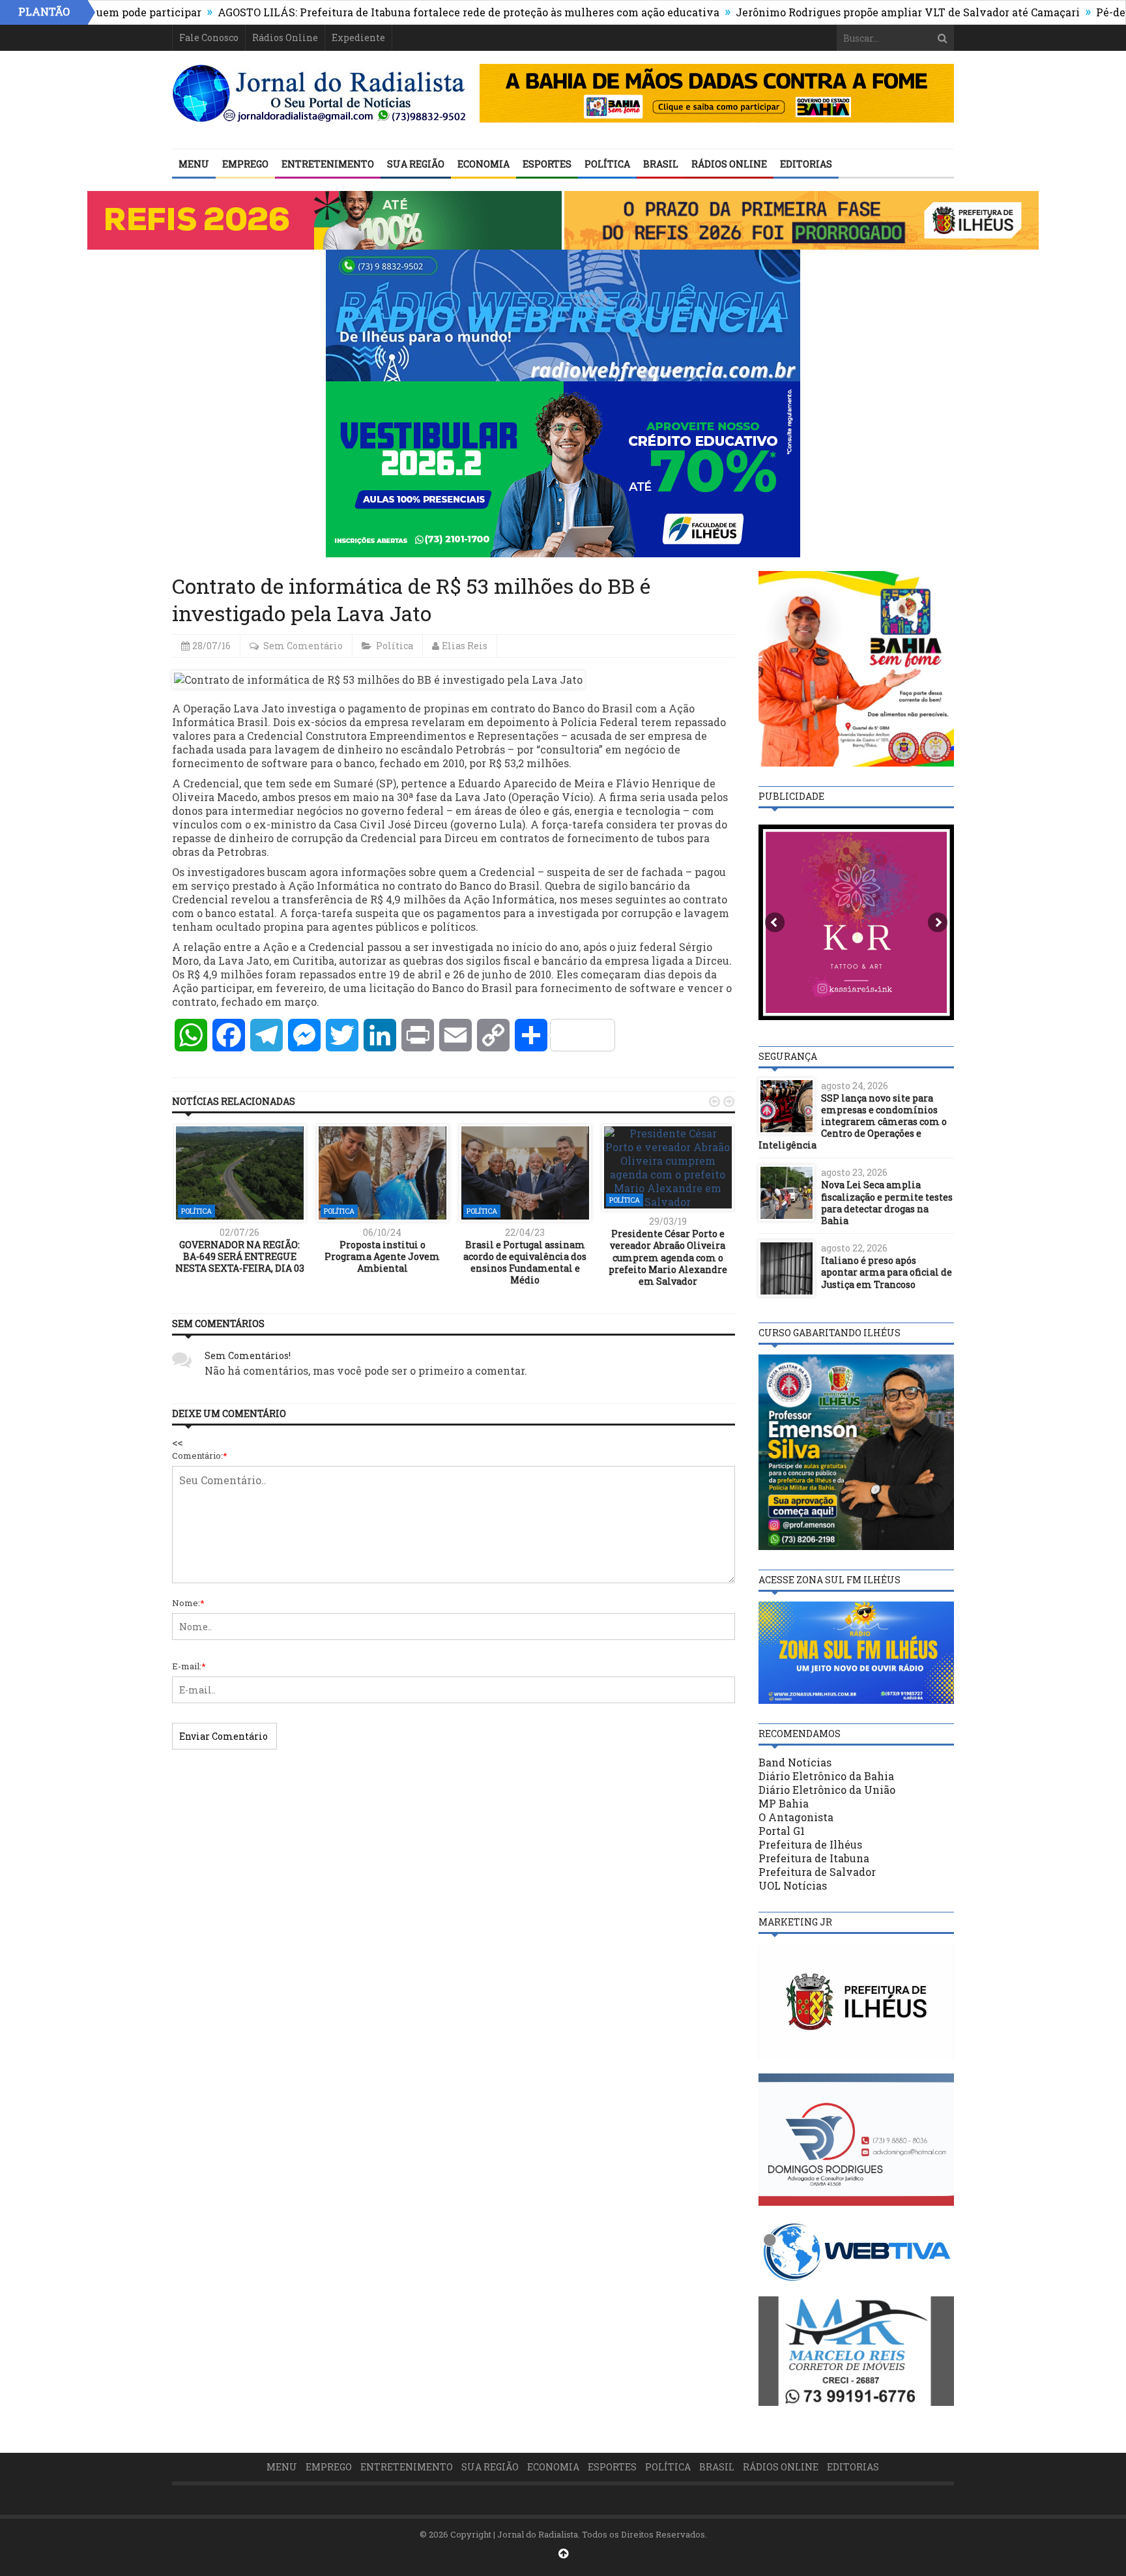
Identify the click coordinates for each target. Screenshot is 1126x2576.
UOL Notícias (793, 1885)
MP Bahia (784, 1803)
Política (607, 164)
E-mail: (189, 1666)
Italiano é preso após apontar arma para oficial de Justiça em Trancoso (887, 1272)
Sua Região (416, 164)
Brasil (661, 164)
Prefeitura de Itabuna (814, 1858)
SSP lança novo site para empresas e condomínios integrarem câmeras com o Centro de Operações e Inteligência (853, 1122)
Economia (484, 164)
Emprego (245, 164)
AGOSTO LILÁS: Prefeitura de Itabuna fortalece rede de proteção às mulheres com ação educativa (397, 12)
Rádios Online (285, 37)
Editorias (806, 164)
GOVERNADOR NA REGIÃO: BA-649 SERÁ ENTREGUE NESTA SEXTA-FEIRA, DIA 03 (240, 1256)
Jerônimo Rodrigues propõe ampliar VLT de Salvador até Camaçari (836, 12)
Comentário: (200, 1456)
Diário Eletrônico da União (827, 1790)
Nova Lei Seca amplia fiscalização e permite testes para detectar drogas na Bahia (887, 1203)
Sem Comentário (303, 646)
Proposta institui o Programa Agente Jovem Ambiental (382, 1256)
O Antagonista (796, 1817)
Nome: (188, 1603)
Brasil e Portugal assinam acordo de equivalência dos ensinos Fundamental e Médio (525, 1263)
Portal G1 (782, 1831)
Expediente (358, 37)
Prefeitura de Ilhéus (810, 1844)
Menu (194, 164)
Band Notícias (795, 1762)
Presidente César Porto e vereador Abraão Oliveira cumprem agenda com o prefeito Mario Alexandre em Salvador (668, 1257)
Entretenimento (328, 164)
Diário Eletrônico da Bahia (826, 1776)
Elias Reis (465, 646)
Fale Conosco (209, 37)
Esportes (547, 164)
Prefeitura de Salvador (817, 1872)
